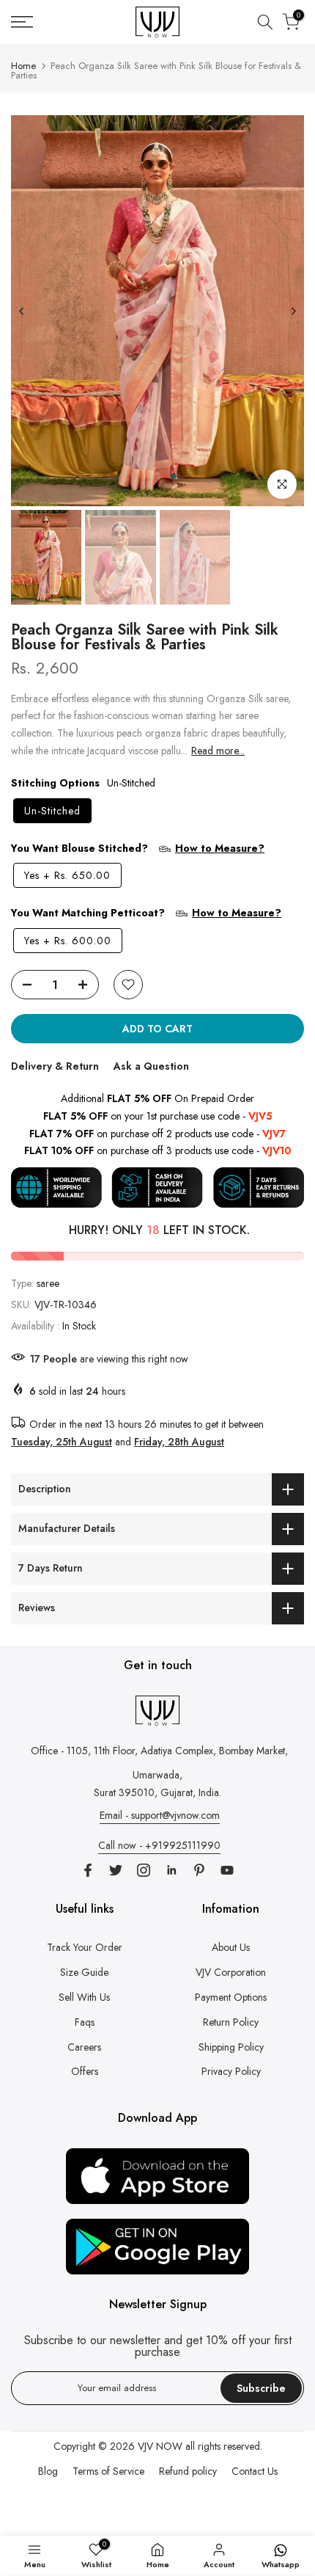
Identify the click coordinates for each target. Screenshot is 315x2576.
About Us (231, 1947)
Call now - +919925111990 (159, 1845)
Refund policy (188, 2471)
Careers (84, 2047)
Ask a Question (151, 1066)
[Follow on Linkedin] (171, 1870)
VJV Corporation (231, 1972)
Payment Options (231, 1997)
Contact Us (255, 2471)
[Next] (293, 311)
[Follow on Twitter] (116, 1870)
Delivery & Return (55, 1066)
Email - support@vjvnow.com (160, 1815)
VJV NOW (160, 2446)
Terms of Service (108, 2471)
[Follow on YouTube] (227, 1870)
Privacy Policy (231, 2071)
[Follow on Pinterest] (199, 1870)
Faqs (85, 2022)
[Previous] (22, 311)
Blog (48, 2471)
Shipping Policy (231, 2047)
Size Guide (84, 1972)
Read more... (218, 751)
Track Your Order (85, 1947)
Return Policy (231, 2022)
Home (23, 66)
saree (48, 1283)
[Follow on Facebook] (88, 1870)
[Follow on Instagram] (144, 1870)
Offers (85, 2071)
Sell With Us (84, 1997)
